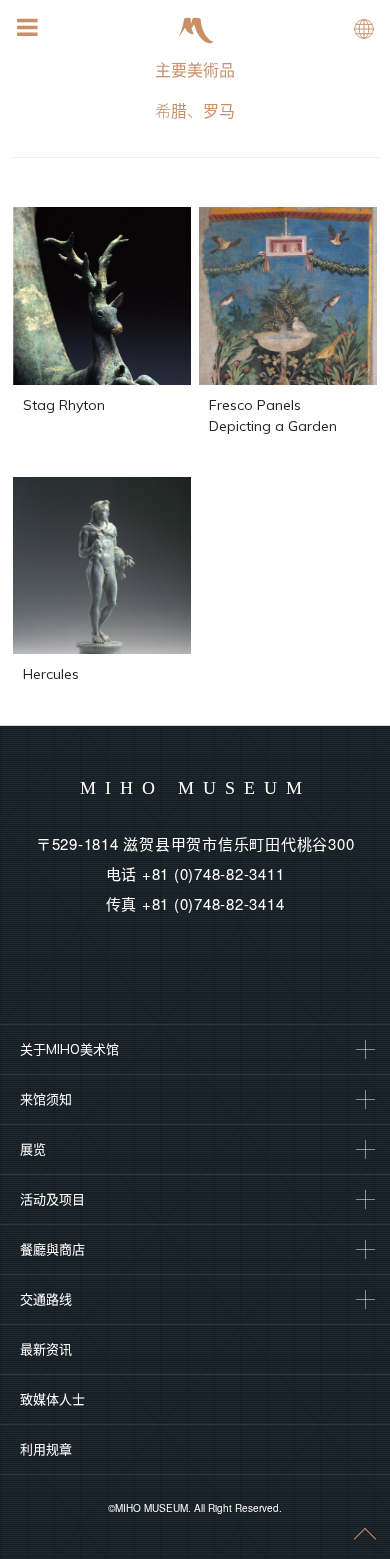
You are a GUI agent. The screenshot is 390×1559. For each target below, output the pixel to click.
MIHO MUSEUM (195, 788)
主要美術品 (195, 70)
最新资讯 (46, 1349)
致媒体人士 (52, 1399)
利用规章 (46, 1449)
